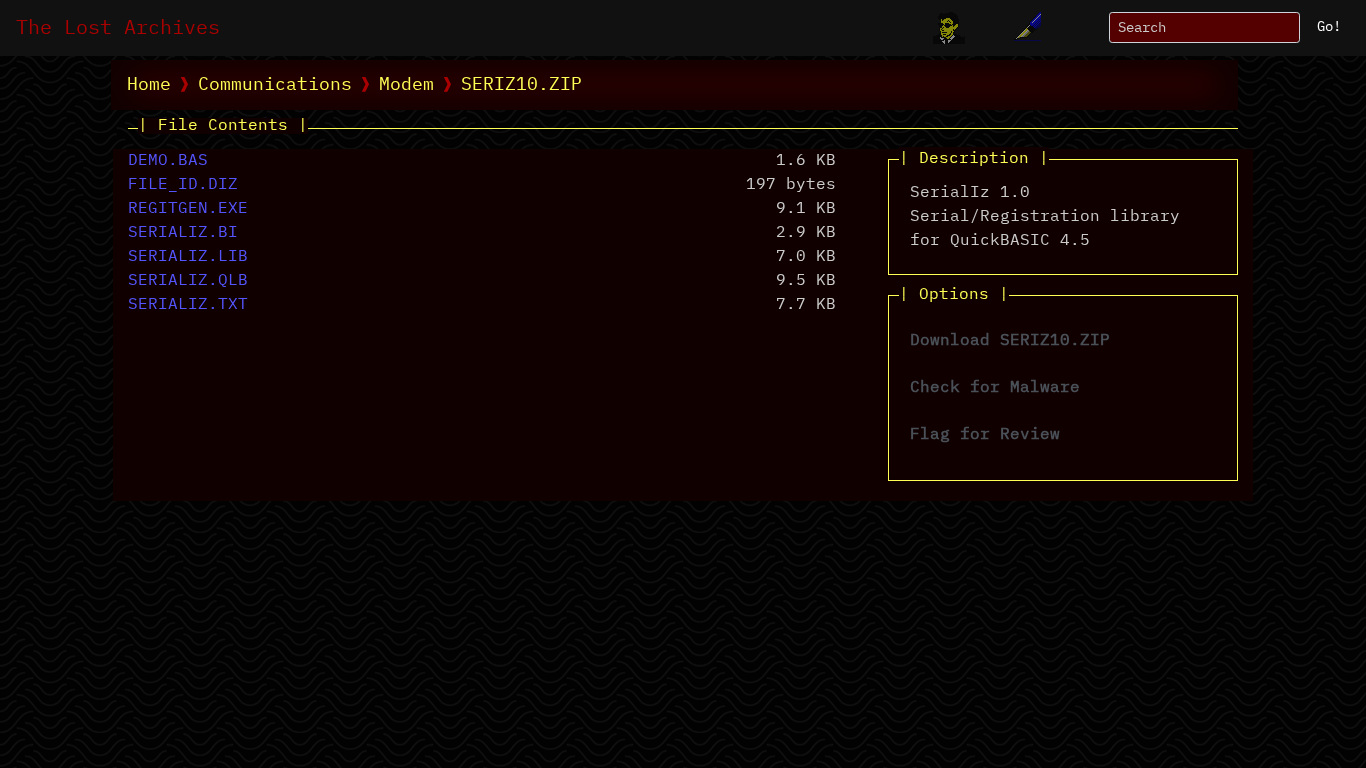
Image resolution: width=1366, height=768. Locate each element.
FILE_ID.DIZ (183, 185)
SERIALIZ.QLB (188, 281)
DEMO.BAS (168, 161)
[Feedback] (1025, 28)
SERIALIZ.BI (183, 233)
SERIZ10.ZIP (521, 85)
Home (149, 85)
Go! (1329, 27)
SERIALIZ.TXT (188, 305)
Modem (406, 85)
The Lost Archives (118, 28)
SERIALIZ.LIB (188, 257)
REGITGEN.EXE (188, 209)
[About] (949, 28)
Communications (275, 85)
